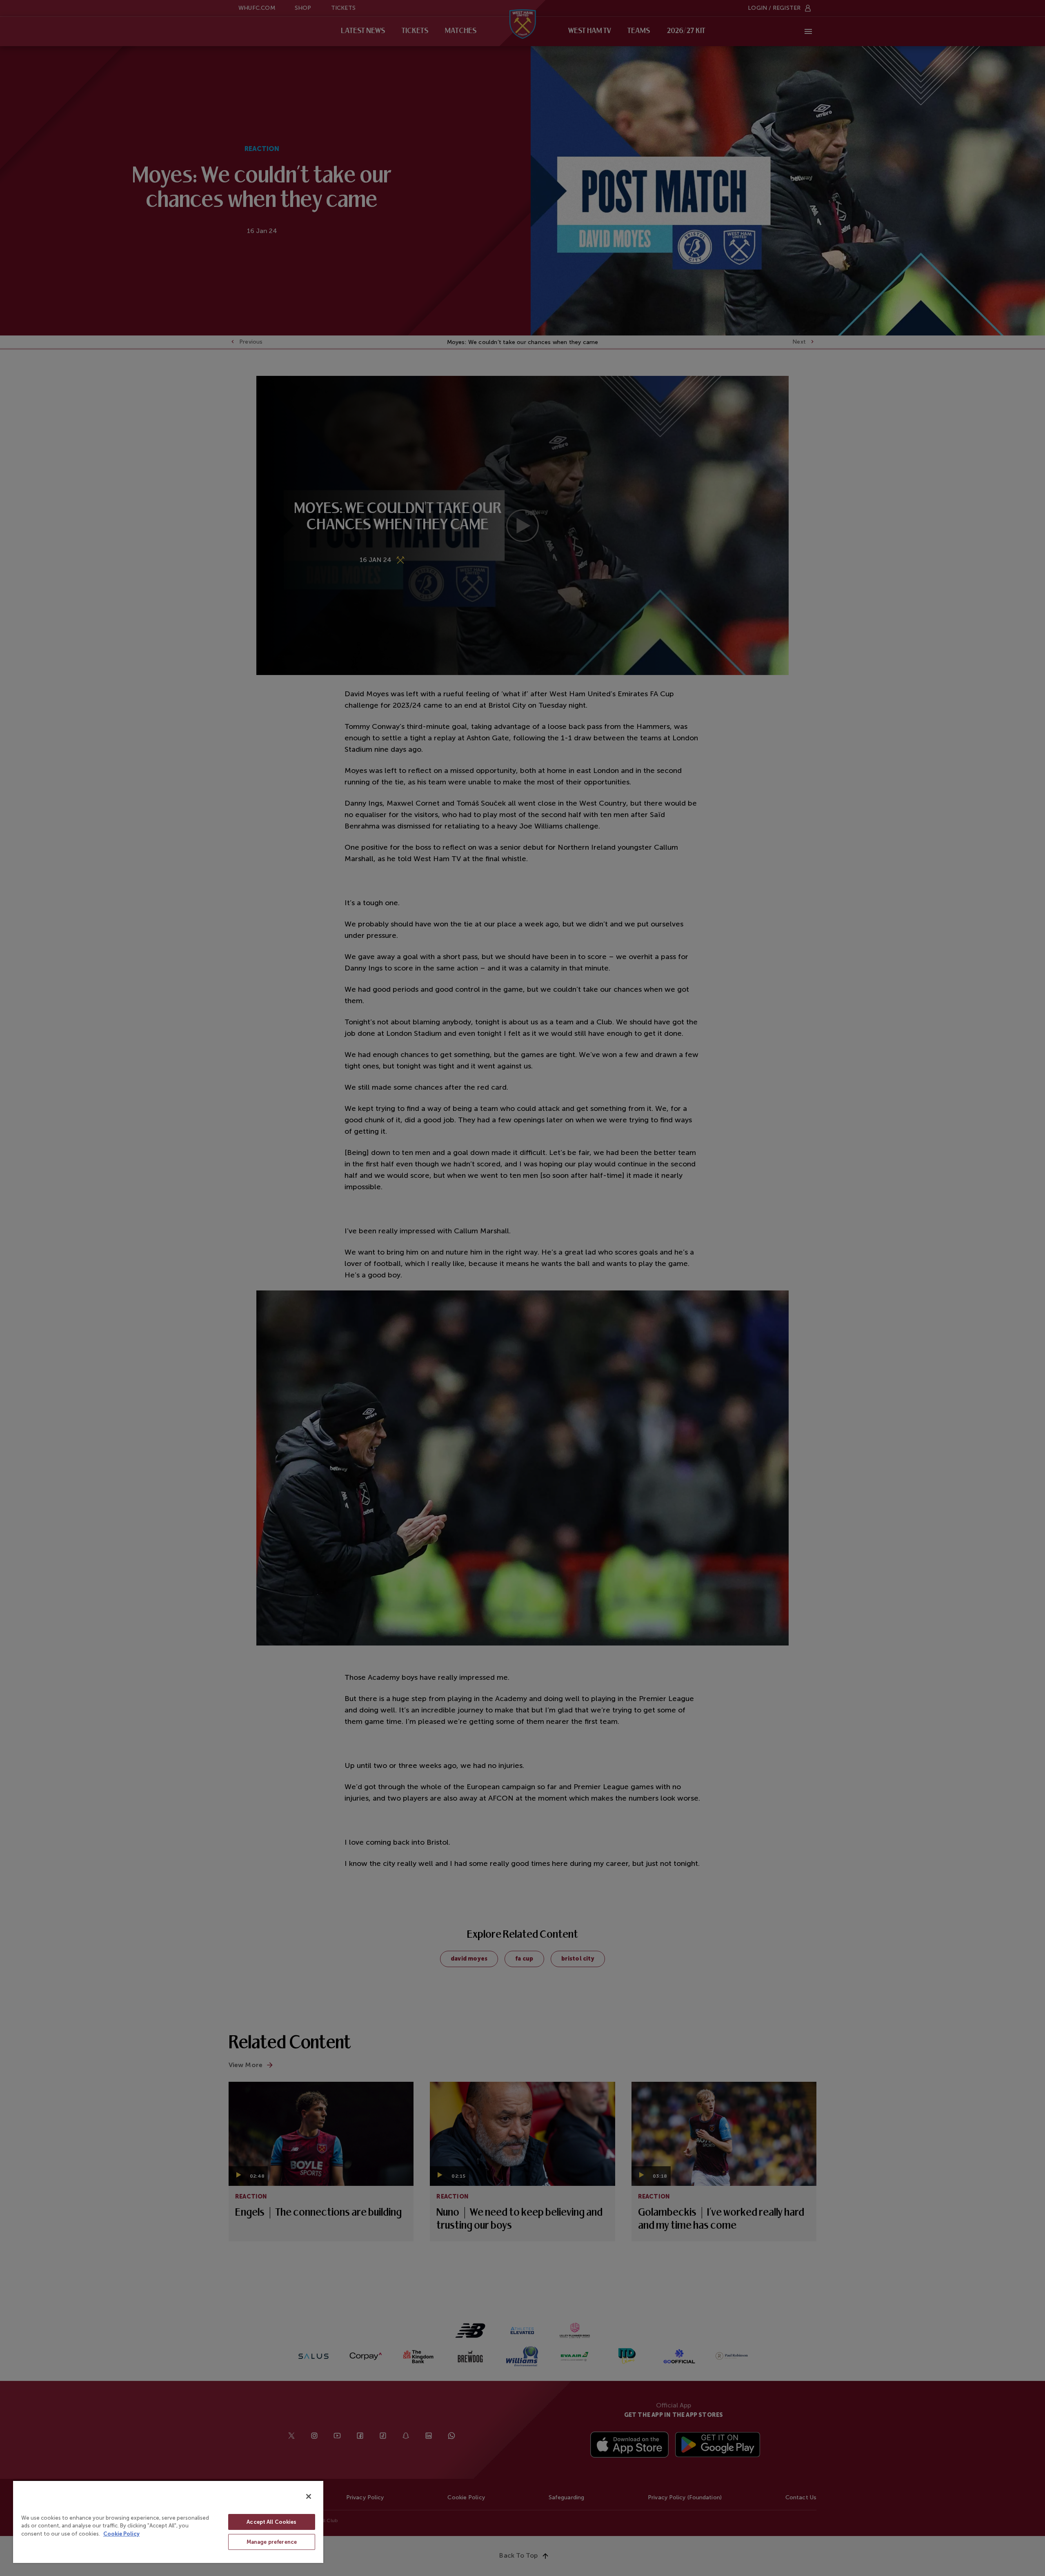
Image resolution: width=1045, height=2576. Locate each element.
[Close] (309, 2496)
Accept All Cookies (271, 2522)
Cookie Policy (121, 2534)
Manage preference (272, 2542)
